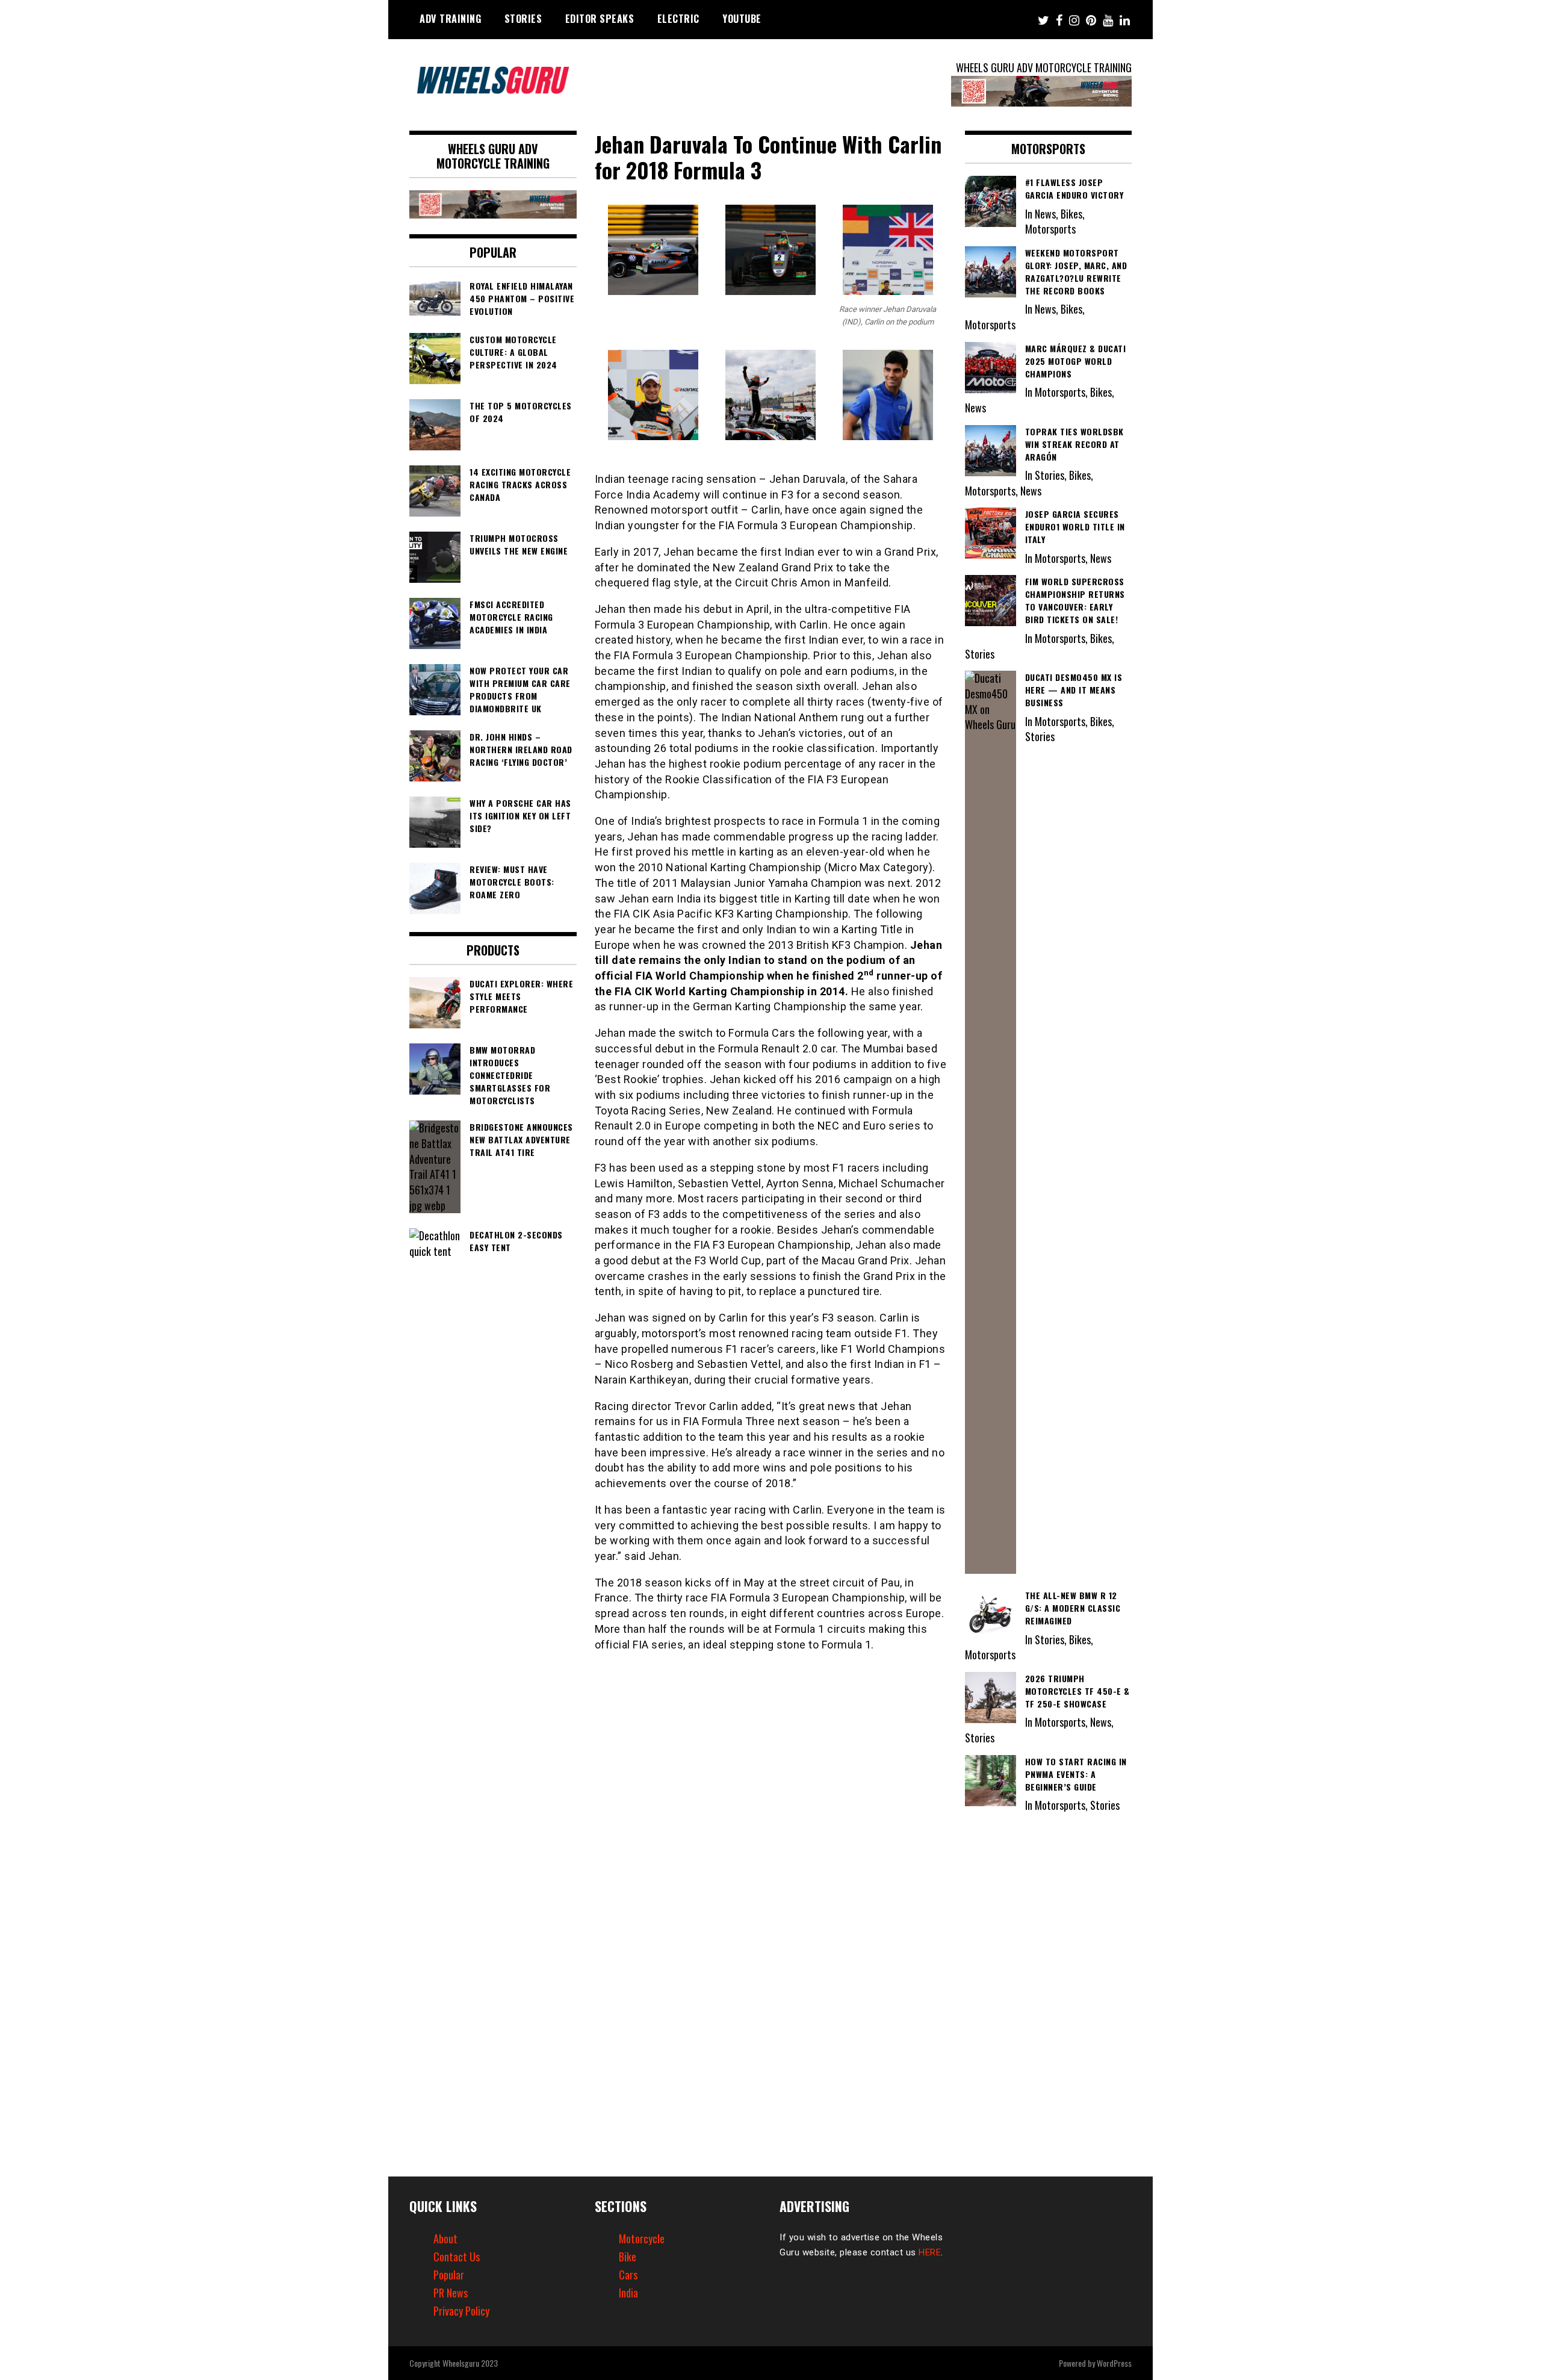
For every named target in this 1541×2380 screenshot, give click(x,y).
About (445, 2239)
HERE (930, 2252)
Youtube (742, 19)
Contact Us (457, 2257)
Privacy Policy (461, 2311)
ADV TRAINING (450, 19)
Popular (449, 2275)
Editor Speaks (600, 19)
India (628, 2293)
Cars (628, 2275)
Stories (523, 19)
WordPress (1114, 2363)
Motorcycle (642, 2239)
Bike (628, 2257)
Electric (678, 19)
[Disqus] (771, 1819)
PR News (451, 2293)
